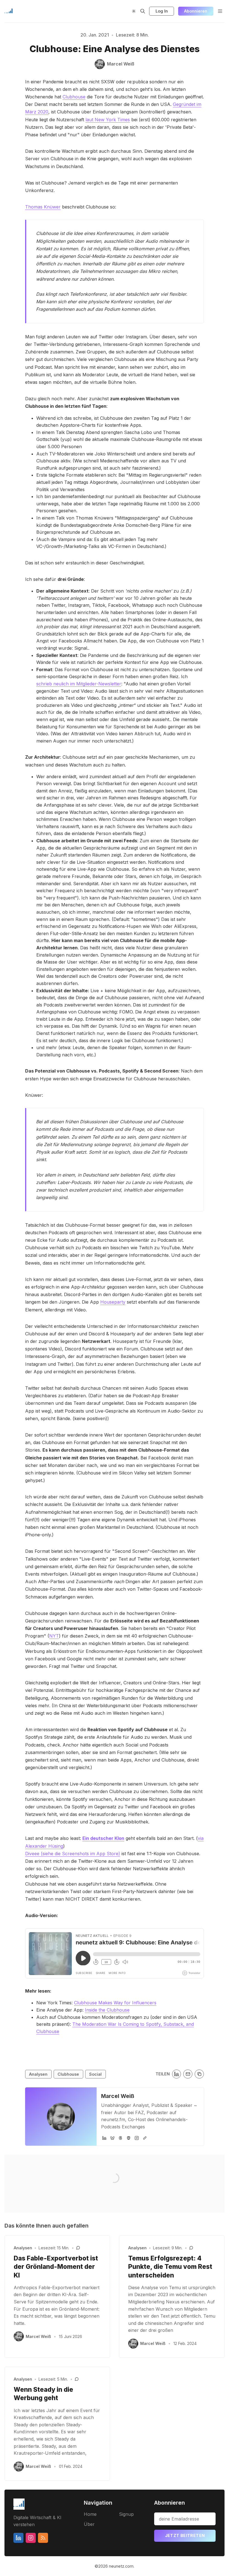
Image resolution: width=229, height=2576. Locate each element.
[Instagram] (137, 2138)
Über (89, 2524)
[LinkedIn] (104, 2138)
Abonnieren (196, 11)
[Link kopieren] (199, 2074)
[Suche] (143, 11)
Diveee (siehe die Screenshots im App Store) (73, 1854)
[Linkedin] (18, 2538)
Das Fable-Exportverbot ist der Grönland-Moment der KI (56, 2267)
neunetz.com (121, 2566)
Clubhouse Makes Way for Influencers (115, 2003)
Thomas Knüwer (43, 207)
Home (90, 2514)
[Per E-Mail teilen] (188, 2074)
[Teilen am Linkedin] (177, 2074)
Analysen (38, 2074)
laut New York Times (108, 120)
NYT (54, 1636)
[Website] (145, 2138)
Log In (162, 11)
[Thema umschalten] (134, 11)
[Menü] (220, 11)
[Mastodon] (129, 2138)
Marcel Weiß (118, 2096)
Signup (126, 2514)
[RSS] (43, 2538)
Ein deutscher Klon (103, 1838)
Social (95, 2074)
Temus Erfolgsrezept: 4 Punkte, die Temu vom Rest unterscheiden (170, 2267)
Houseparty (113, 1302)
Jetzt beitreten (185, 2535)
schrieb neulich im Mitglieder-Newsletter (79, 684)
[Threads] (121, 2138)
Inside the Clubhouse (107, 2010)
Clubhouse (74, 97)
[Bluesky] (112, 2138)
